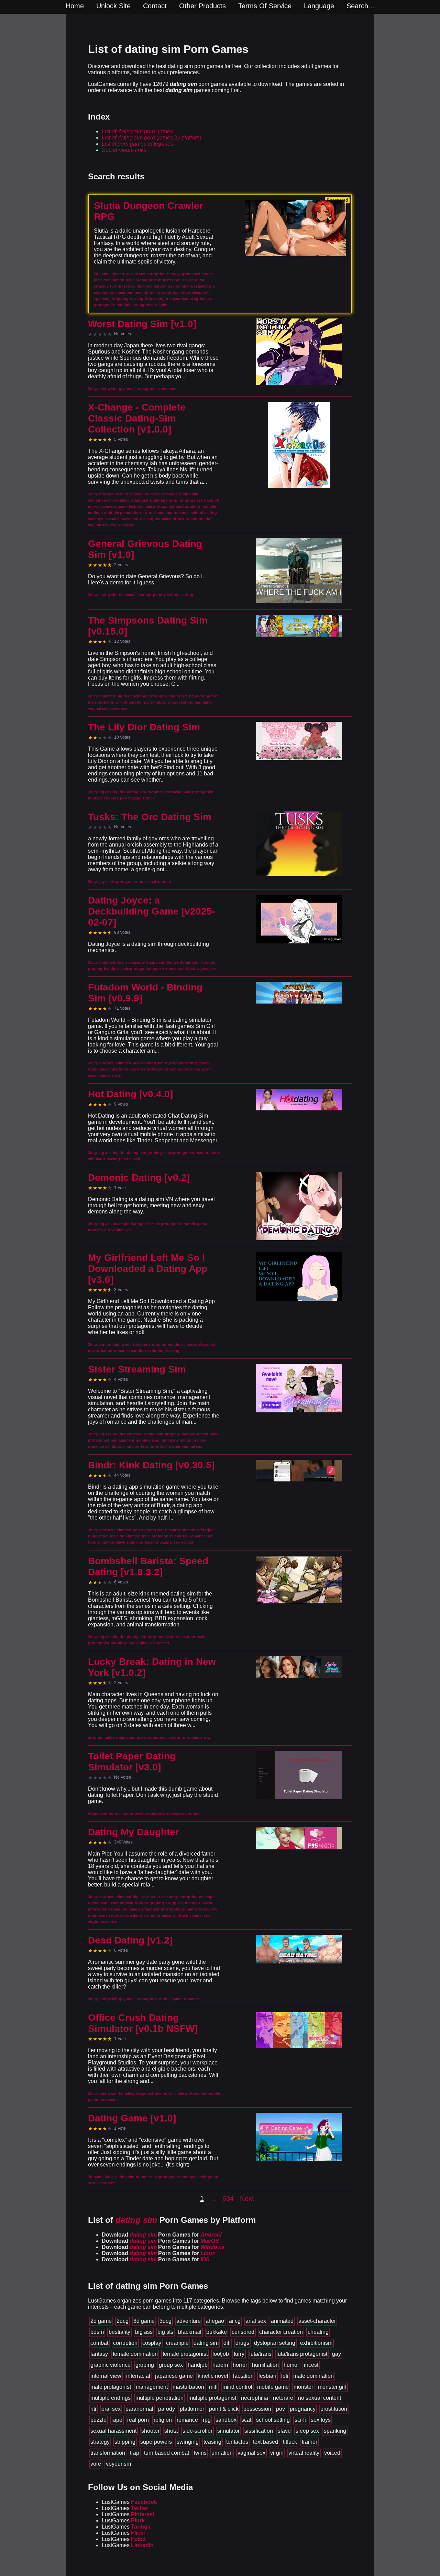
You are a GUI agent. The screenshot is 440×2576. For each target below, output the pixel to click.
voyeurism (118, 2464)
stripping (125, 2442)
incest (311, 2365)
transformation (108, 2453)
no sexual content (320, 2398)
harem (220, 2365)
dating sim (206, 2343)
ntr (93, 2409)
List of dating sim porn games (137, 131)
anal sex (256, 2321)
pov (280, 2409)
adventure (189, 2321)
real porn (138, 2420)
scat (246, 2420)
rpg (207, 2420)
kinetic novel (213, 2376)
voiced (332, 2453)
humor (291, 2365)
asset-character (317, 2321)
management (152, 2387)
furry (239, 2354)
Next (247, 2198)
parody (167, 2409)
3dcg (166, 2321)
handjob (198, 2365)
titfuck (290, 2442)
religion (163, 2420)
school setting (273, 2420)
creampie (177, 2343)
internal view (106, 2376)
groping (145, 2365)
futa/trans (260, 2354)
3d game (144, 2321)
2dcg (123, 2321)
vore (96, 2464)
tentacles (237, 2442)
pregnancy (303, 2409)
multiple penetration (159, 2398)
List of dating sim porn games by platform (151, 138)
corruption (125, 2343)
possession (257, 2409)
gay (337, 2354)
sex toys (321, 2420)
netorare (283, 2398)
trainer (310, 2442)
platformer (192, 2409)
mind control (237, 2387)
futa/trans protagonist (302, 2354)
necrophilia (255, 2398)
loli (285, 2376)
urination (222, 2453)
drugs (242, 2343)
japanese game (174, 2376)
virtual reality (304, 2453)
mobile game (273, 2387)
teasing (212, 2442)
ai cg (235, 2321)
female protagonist (185, 2354)
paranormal (139, 2409)
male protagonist (111, 2387)
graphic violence (111, 2365)
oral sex (111, 2409)
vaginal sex (251, 2453)
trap (135, 2453)
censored (243, 2332)
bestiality (119, 2332)
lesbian (267, 2376)
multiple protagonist (212, 2398)
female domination (135, 2354)
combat (99, 2343)
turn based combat (167, 2453)
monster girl (332, 2387)
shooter (150, 2431)
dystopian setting (275, 2343)
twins (200, 2453)
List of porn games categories (137, 144)
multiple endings (111, 2398)
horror (240, 2365)
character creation (281, 2332)
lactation (243, 2376)
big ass (144, 2332)
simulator (228, 2431)
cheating (318, 2332)
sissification (259, 2431)
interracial (138, 2376)
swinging (188, 2442)
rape (117, 2420)
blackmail (190, 2332)
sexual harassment (113, 2431)
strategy (100, 2442)
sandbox (226, 2420)
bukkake (217, 2332)
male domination (313, 2376)
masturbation (188, 2387)
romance (187, 2420)
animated (282, 2321)
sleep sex (307, 2431)
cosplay (152, 2343)
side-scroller (197, 2431)
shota (171, 2431)
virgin (277, 2453)
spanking (335, 2431)
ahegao (215, 2321)
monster (303, 2387)
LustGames (129, 2502)
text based (266, 2442)
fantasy (99, 2354)
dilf (227, 2343)
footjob (221, 2354)
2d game (101, 2321)
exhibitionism (316, 2343)
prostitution (334, 2409)
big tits (165, 2332)
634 (228, 2198)
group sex (171, 2365)
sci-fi (300, 2420)
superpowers (156, 2442)
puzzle (98, 2420)
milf (213, 2387)
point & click (224, 2409)
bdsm (97, 2332)
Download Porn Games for (162, 2235)
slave (284, 2431)
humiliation (265, 2365)
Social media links (124, 150)
